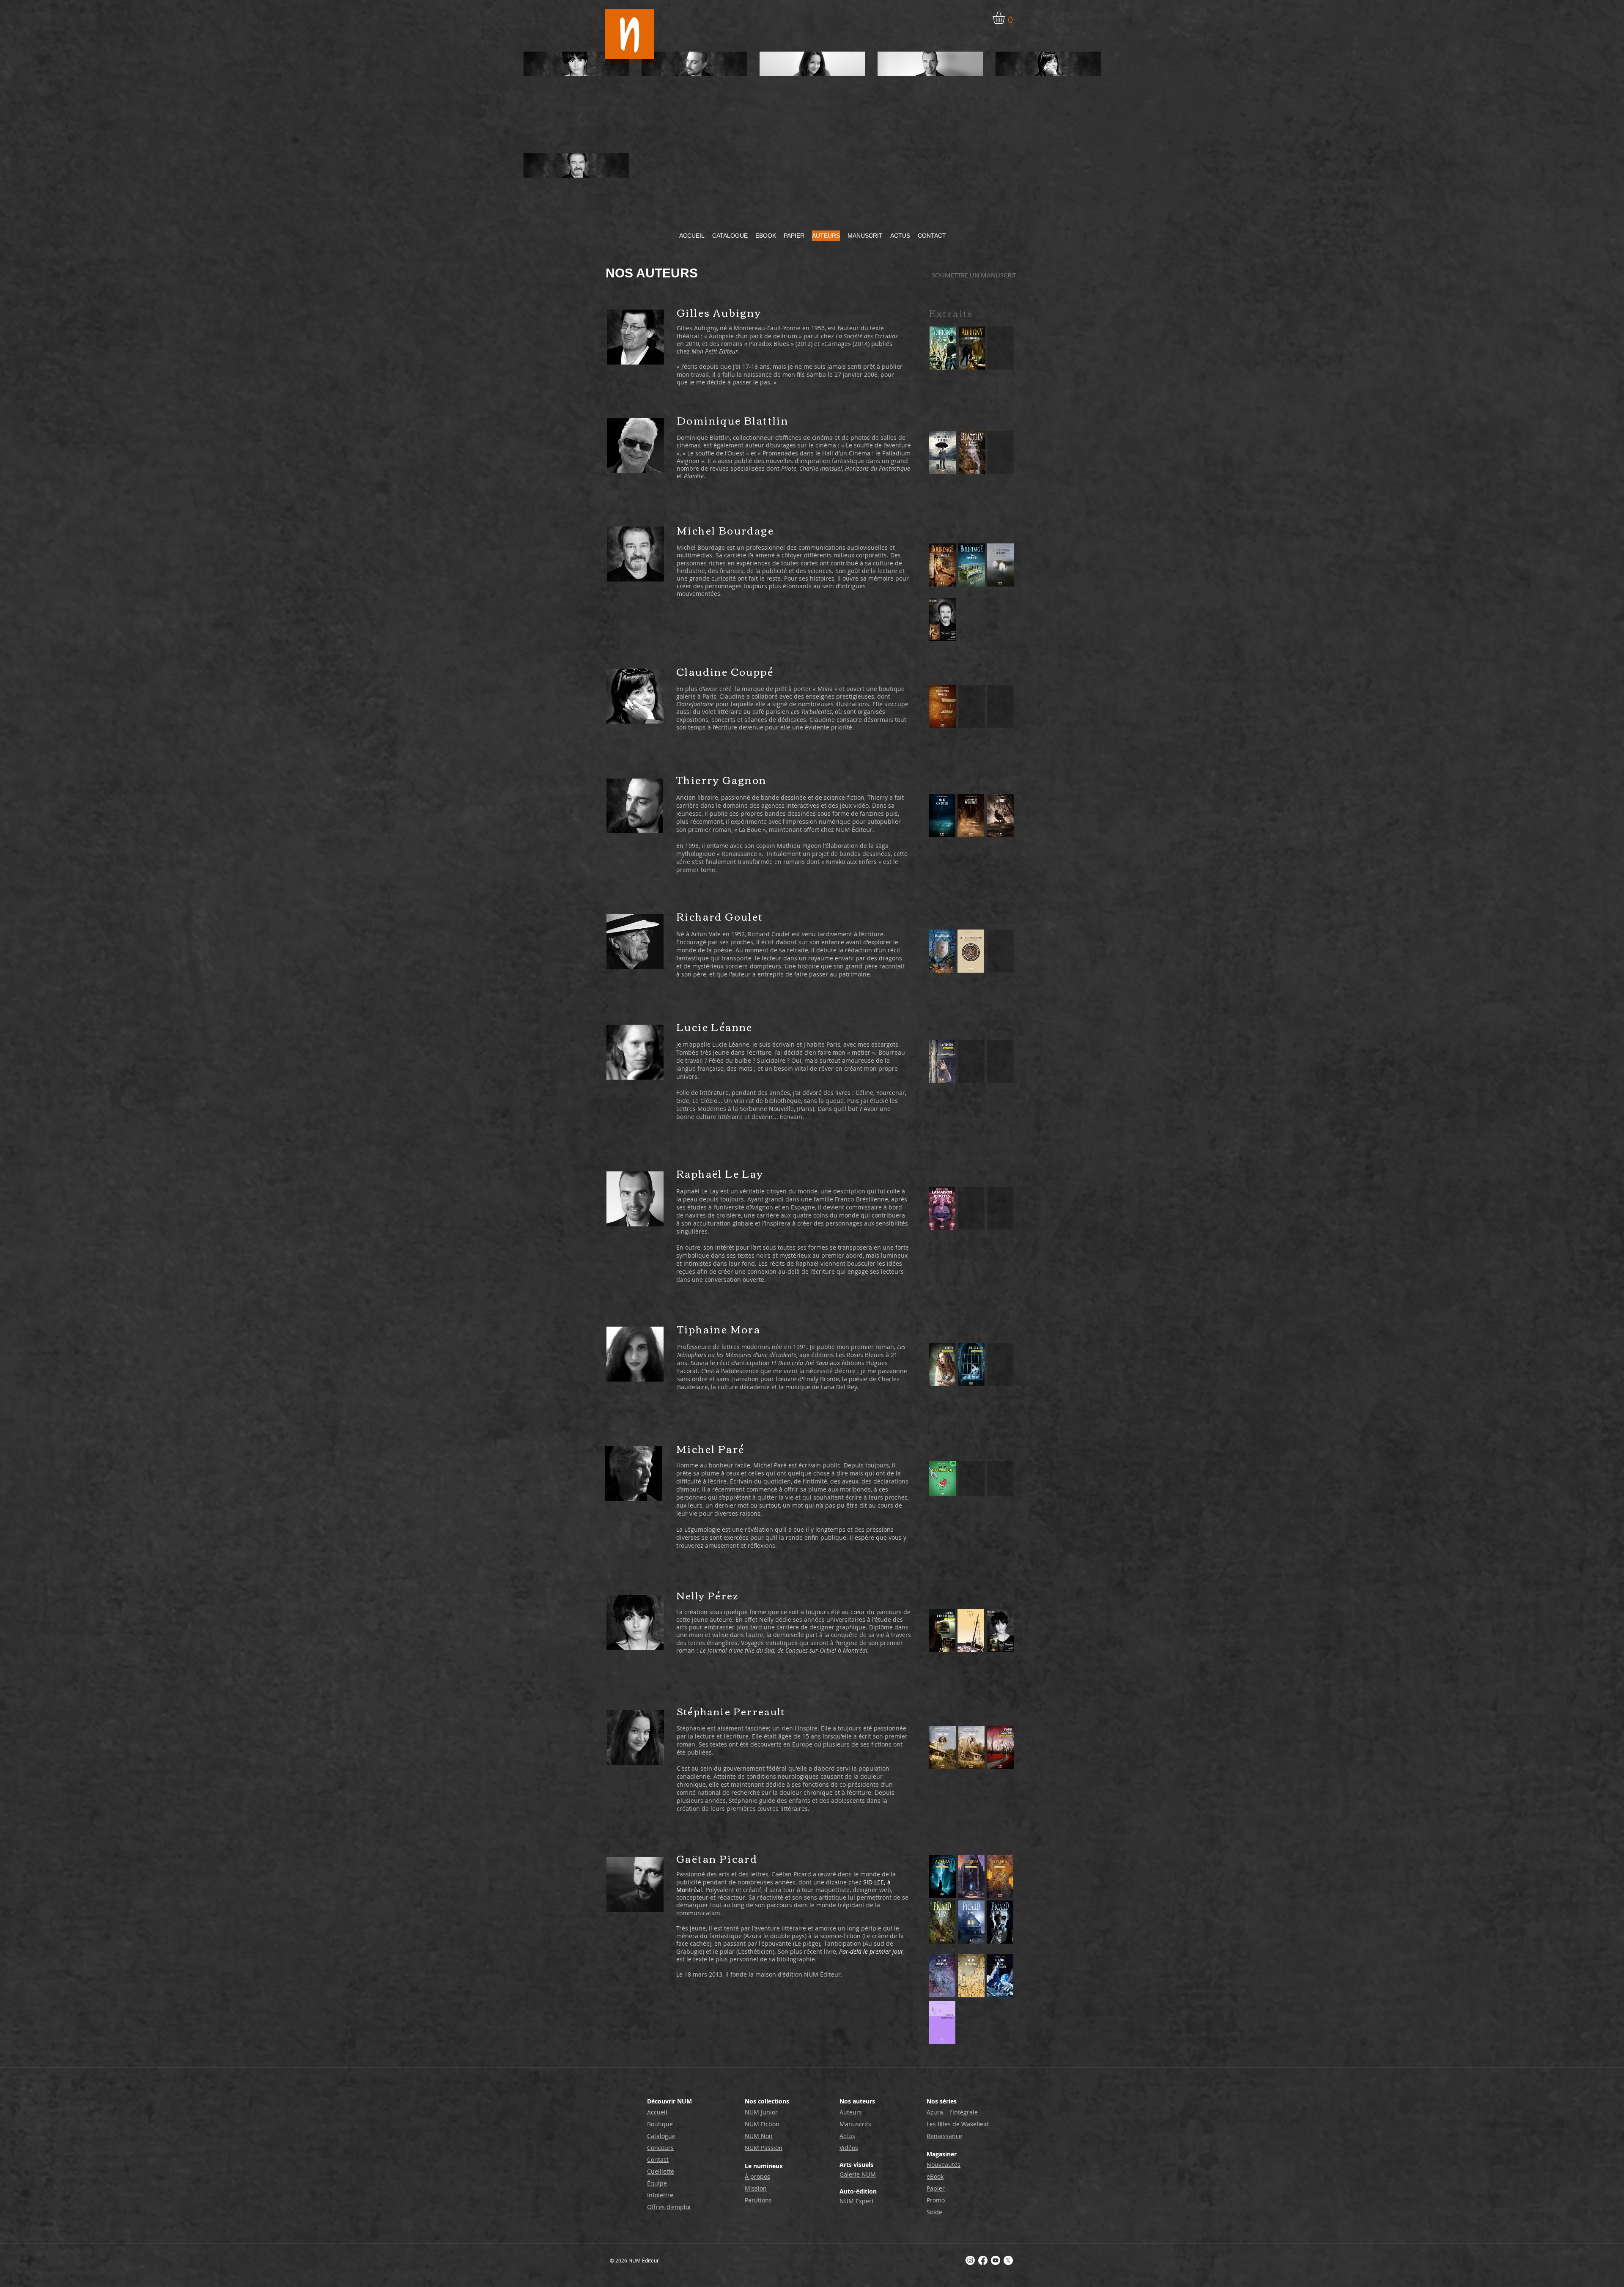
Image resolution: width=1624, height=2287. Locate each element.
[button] (1006, 18)
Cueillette (661, 2171)
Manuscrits (855, 2124)
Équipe (657, 2183)
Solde (934, 2212)
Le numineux (764, 2166)
